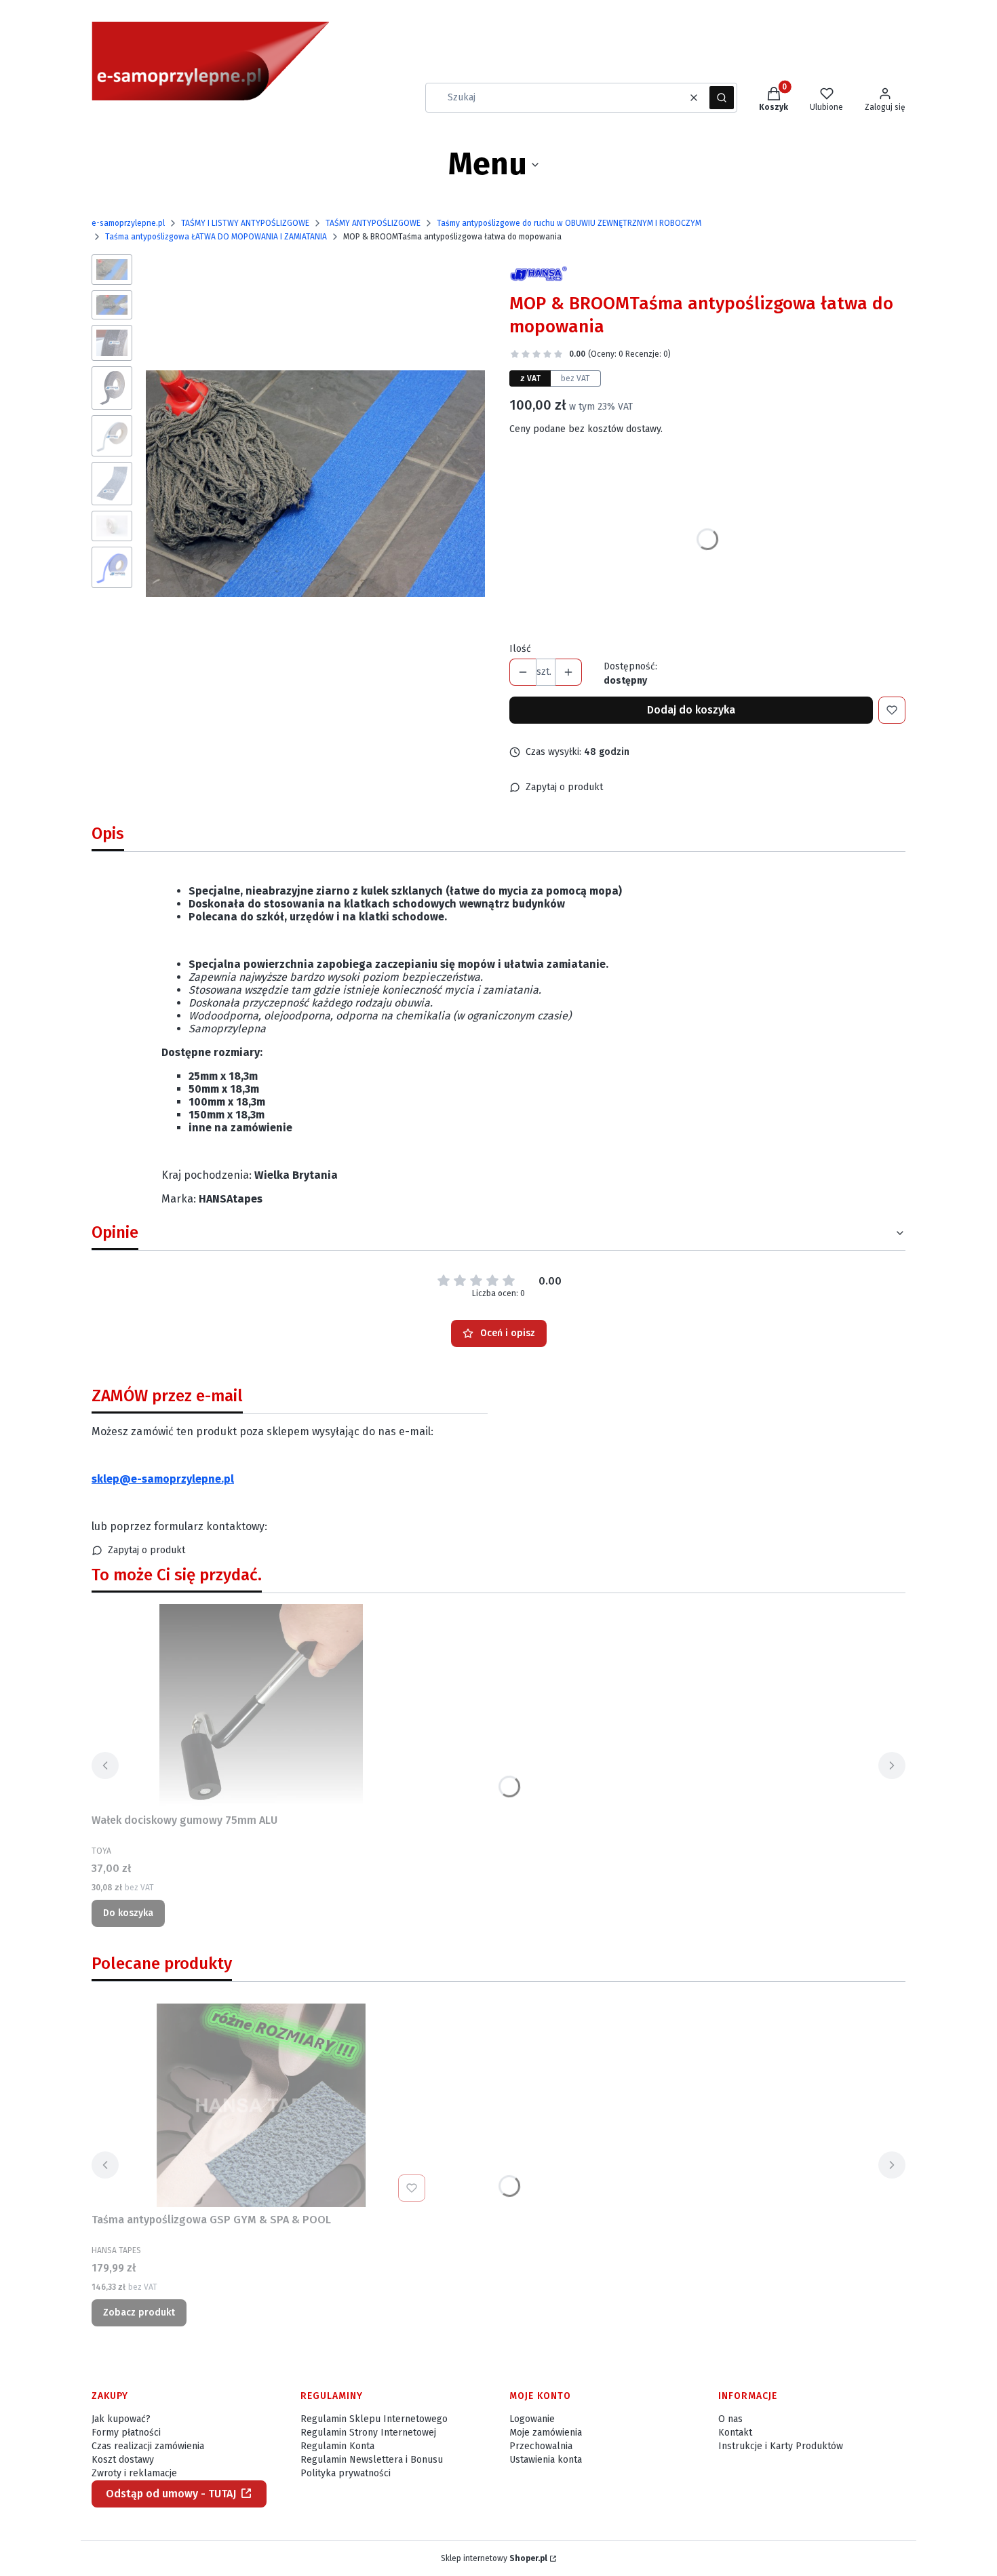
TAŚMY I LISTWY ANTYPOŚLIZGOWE (245, 223)
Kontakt (735, 2433)
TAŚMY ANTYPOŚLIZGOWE (373, 223)
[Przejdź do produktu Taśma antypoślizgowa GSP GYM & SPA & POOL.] (261, 2105)
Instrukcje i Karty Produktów (781, 2446)
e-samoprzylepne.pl (128, 223)
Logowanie (532, 2419)
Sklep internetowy (494, 2558)
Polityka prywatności (346, 2473)
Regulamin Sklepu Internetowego (374, 2419)
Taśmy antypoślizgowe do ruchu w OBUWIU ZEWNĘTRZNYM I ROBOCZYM (569, 223)
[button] (722, 98)
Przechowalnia (541, 2446)
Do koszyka (128, 1913)
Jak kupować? (121, 2419)
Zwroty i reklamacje (134, 2473)
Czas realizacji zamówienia (148, 2446)
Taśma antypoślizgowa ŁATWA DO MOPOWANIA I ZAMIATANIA (216, 237)
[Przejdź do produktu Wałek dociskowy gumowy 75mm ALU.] (261, 1706)
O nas (730, 2419)
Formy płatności (126, 2433)
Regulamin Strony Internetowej (368, 2433)
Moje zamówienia (546, 2433)
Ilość (520, 649)
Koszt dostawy (123, 2460)
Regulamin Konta (337, 2446)
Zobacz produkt (139, 2312)
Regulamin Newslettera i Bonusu (372, 2460)
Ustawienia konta (546, 2460)
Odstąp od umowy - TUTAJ (171, 2494)
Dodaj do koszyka (691, 710)
